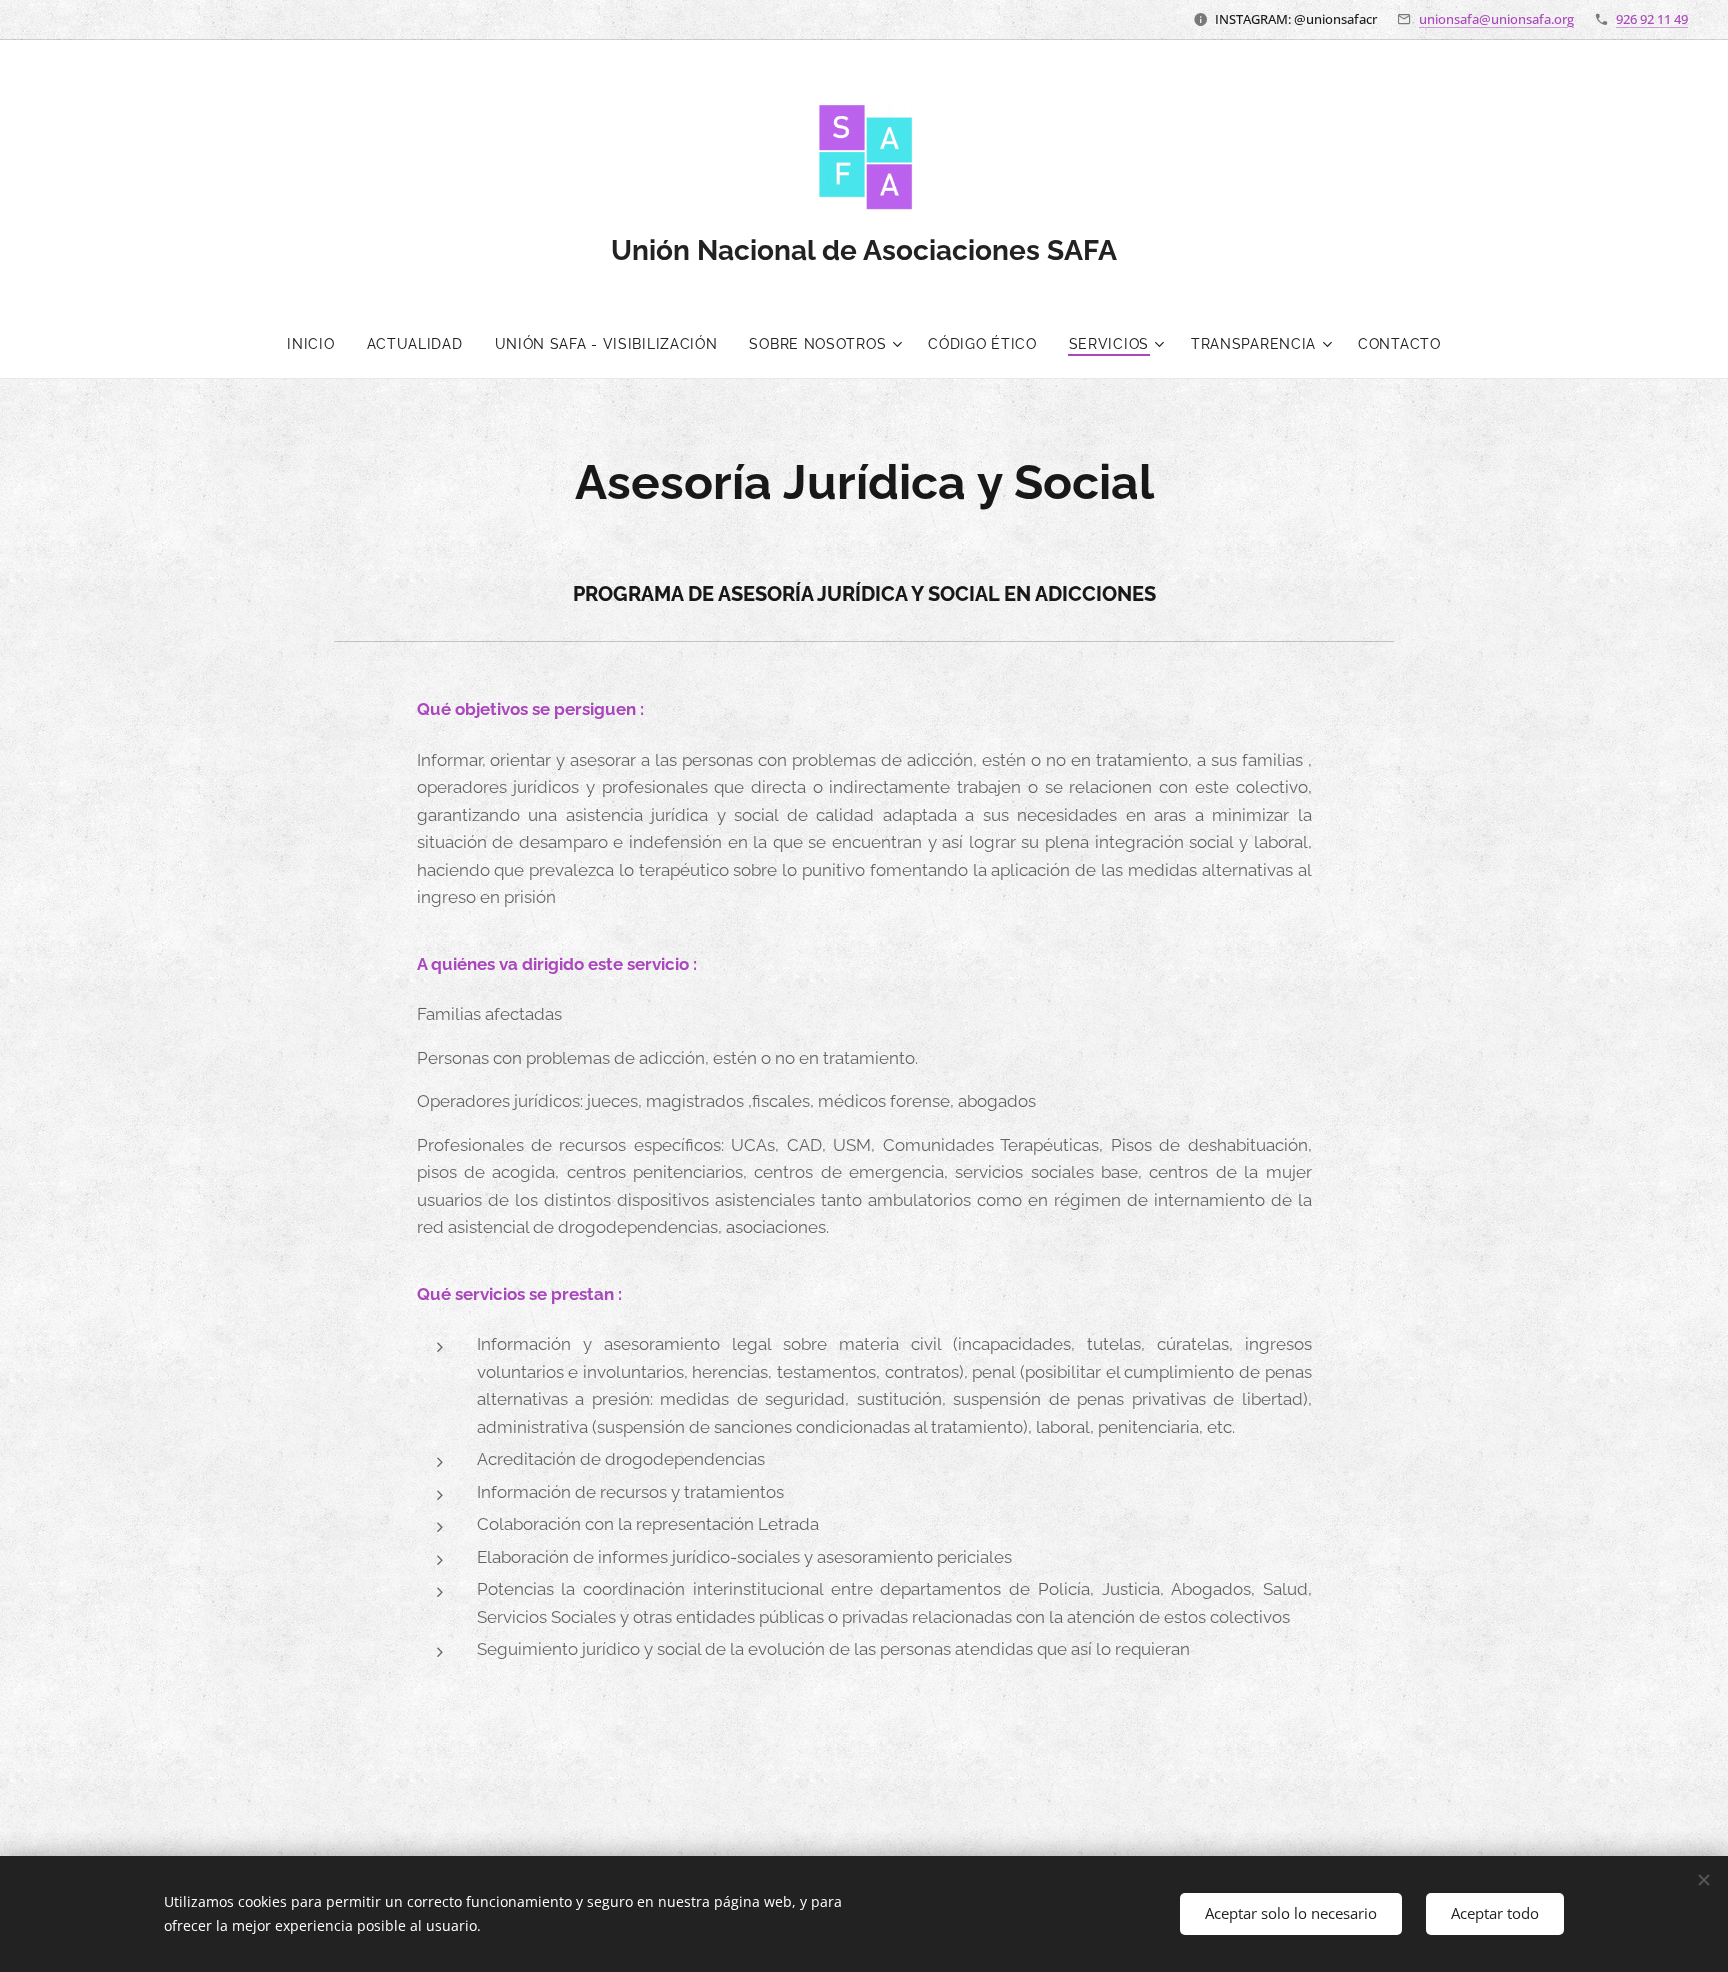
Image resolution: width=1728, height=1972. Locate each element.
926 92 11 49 (1652, 19)
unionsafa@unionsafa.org (1496, 19)
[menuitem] (318, 344)
